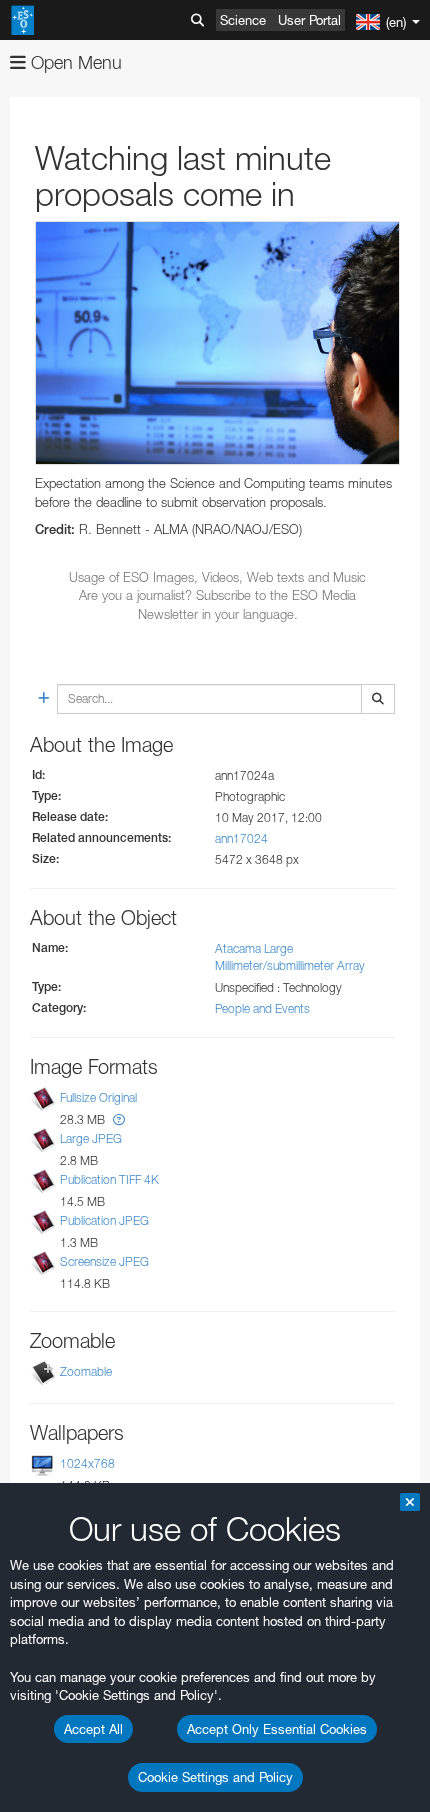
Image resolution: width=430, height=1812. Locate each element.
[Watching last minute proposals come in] (217, 343)
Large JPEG (91, 1138)
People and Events (262, 1008)
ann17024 (241, 838)
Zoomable (86, 1371)
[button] (119, 1119)
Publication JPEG (104, 1220)
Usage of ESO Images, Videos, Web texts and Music (217, 577)
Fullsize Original (98, 1097)
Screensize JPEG (104, 1261)
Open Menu (74, 62)
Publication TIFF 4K (109, 1179)
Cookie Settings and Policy (215, 1777)
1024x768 (87, 1463)
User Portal (309, 20)
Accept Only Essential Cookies (277, 1729)
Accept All (93, 1729)
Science (243, 20)
